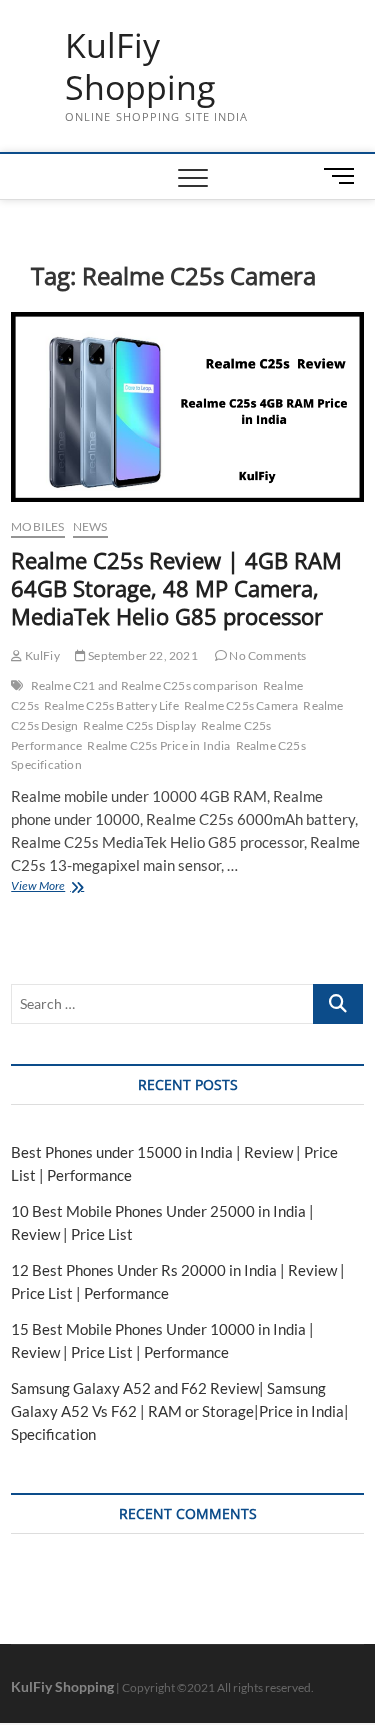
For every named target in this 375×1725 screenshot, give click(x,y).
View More (62, 887)
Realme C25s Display (139, 725)
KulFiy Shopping (140, 66)
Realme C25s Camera (241, 705)
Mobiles (37, 526)
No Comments (266, 655)
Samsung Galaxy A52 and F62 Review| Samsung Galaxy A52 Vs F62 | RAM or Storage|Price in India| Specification (180, 1411)
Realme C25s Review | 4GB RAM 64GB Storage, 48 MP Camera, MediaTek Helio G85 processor (176, 588)
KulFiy (40, 655)
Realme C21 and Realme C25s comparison (144, 685)
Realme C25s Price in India (158, 745)
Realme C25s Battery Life (111, 705)
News (90, 526)
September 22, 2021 (142, 655)
